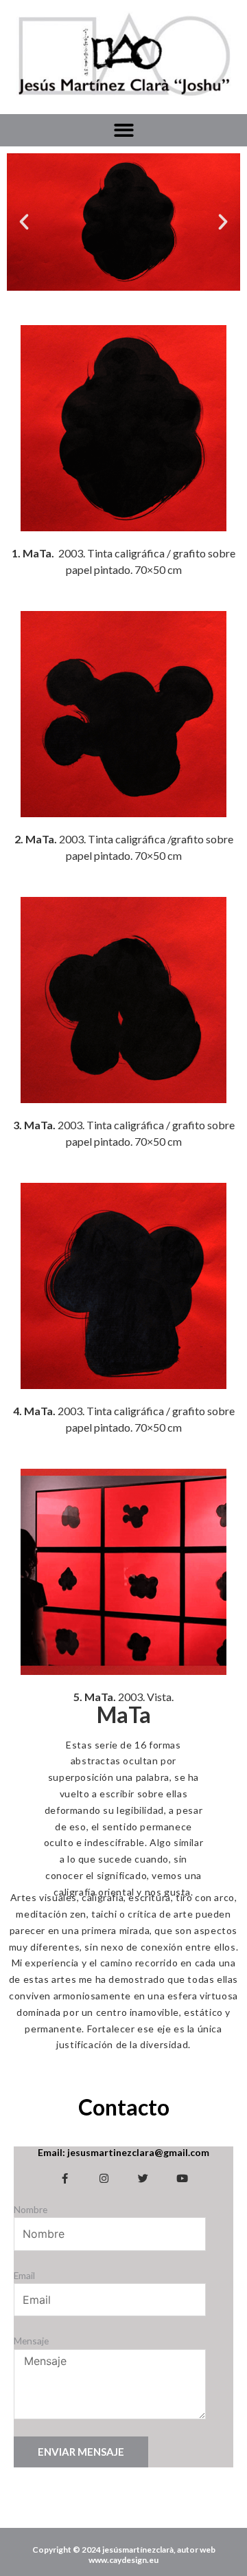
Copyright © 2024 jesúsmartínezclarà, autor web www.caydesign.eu (124, 2555)
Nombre (31, 2209)
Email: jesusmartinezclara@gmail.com (123, 2152)
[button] (124, 130)
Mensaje (31, 2341)
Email (24, 2275)
